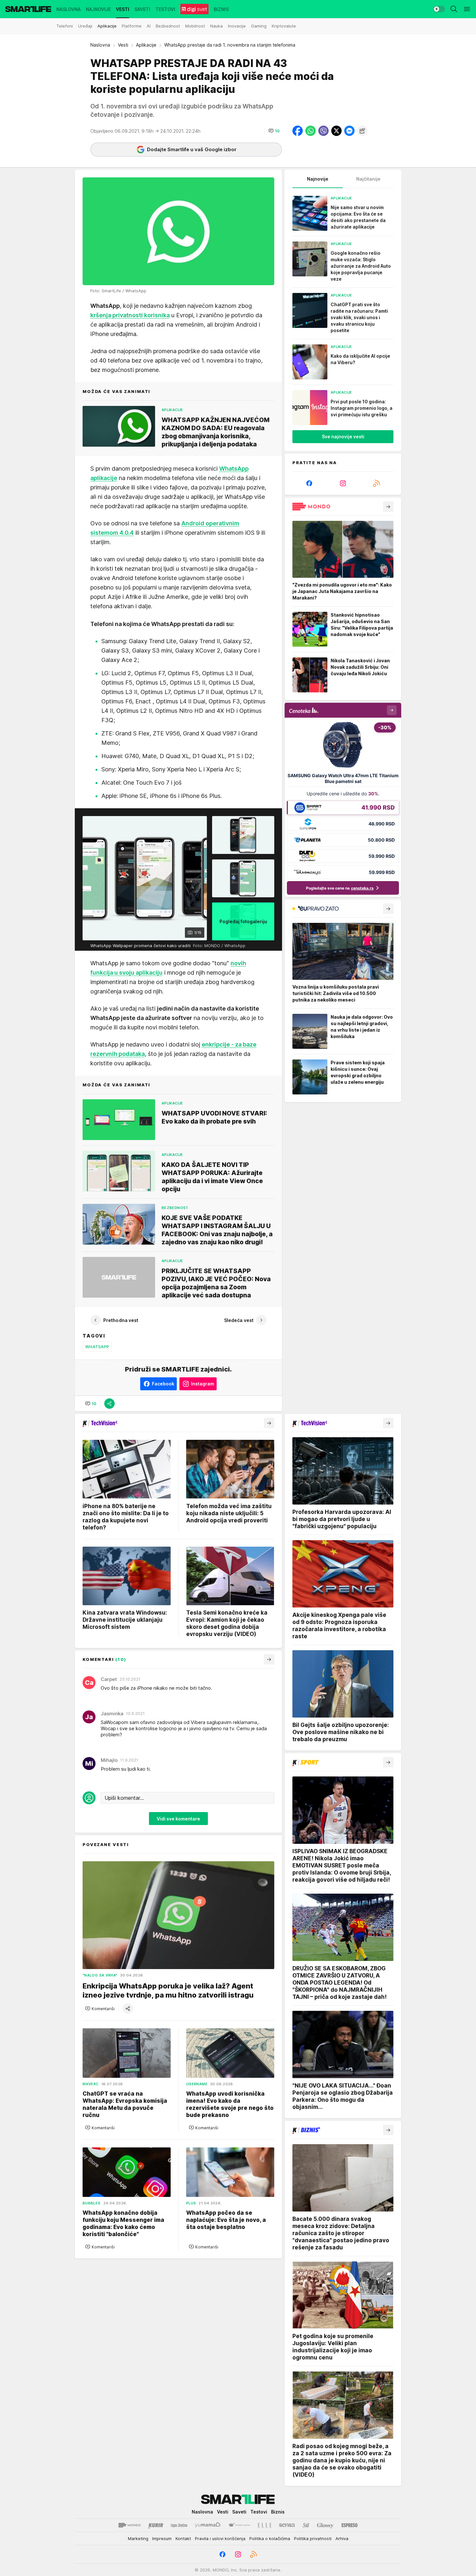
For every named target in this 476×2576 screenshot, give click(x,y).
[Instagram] (343, 483)
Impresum (162, 2538)
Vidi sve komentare (178, 1819)
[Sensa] (287, 2525)
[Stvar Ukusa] (239, 2525)
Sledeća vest (239, 1320)
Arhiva (342, 2538)
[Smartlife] (28, 9)
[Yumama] (208, 2525)
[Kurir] (156, 2525)
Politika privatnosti (313, 2538)
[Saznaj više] (388, 507)
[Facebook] (309, 483)
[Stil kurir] (306, 2525)
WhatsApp (97, 1347)
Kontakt (183, 2538)
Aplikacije (146, 45)
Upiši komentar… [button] (124, 1798)
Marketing (138, 2538)
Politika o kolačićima (270, 2538)
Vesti (123, 45)
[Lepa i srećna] (179, 2525)
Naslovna (100, 45)
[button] (274, 131)
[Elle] (265, 2525)
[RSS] (377, 483)
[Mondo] (130, 2525)
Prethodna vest (121, 1320)
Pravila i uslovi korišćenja (220, 2538)
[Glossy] (325, 2525)
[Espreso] (350, 2525)
